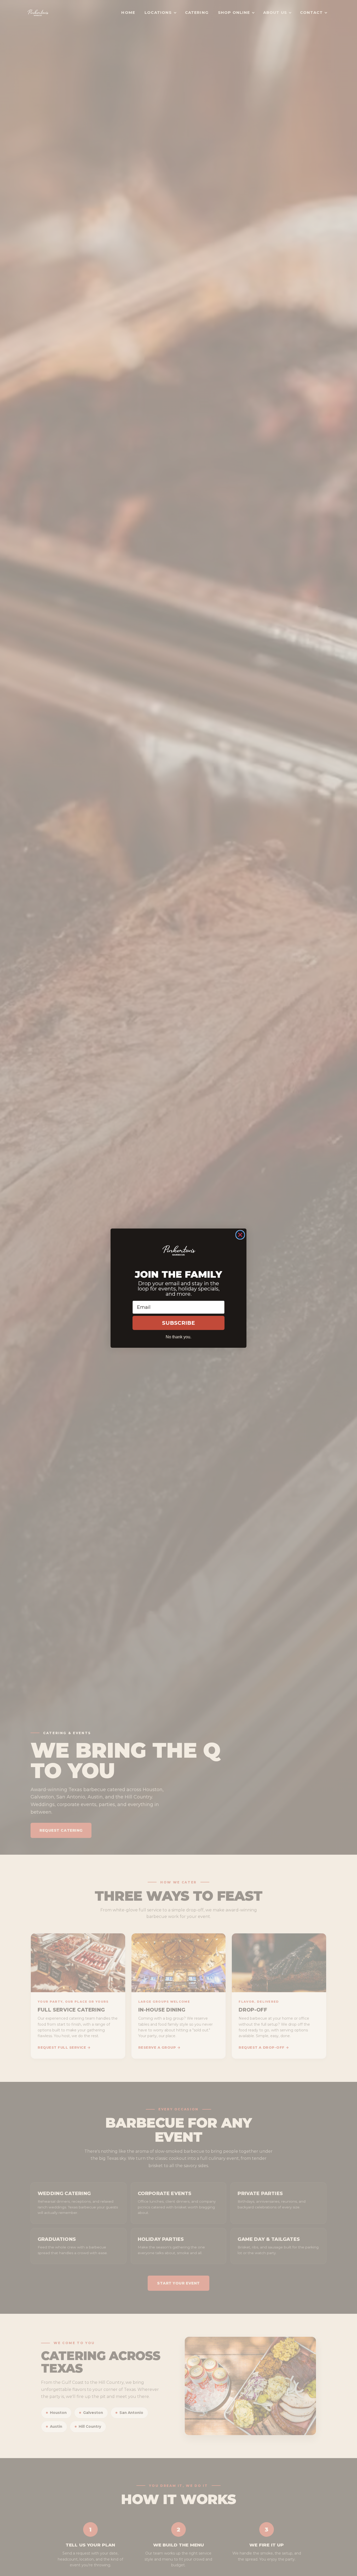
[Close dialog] (240, 1235)
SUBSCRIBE (179, 1323)
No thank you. (179, 1337)
